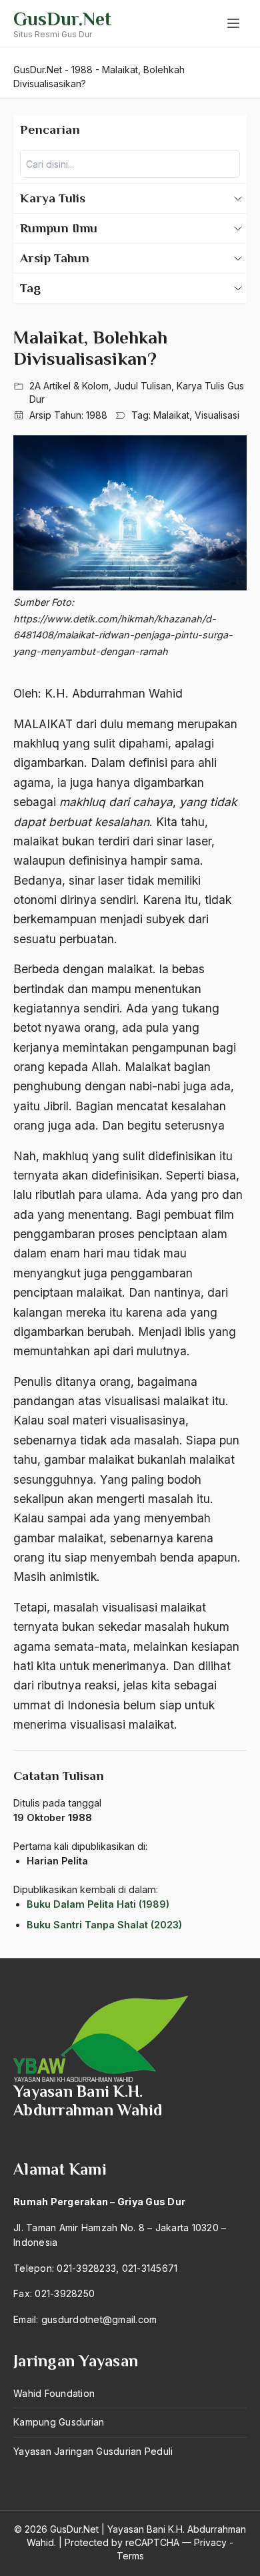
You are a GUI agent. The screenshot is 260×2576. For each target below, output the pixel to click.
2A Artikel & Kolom (69, 386)
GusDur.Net (62, 19)
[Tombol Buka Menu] (233, 23)
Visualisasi (217, 415)
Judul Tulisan (143, 386)
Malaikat (171, 415)
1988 (97, 415)
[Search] (226, 164)
